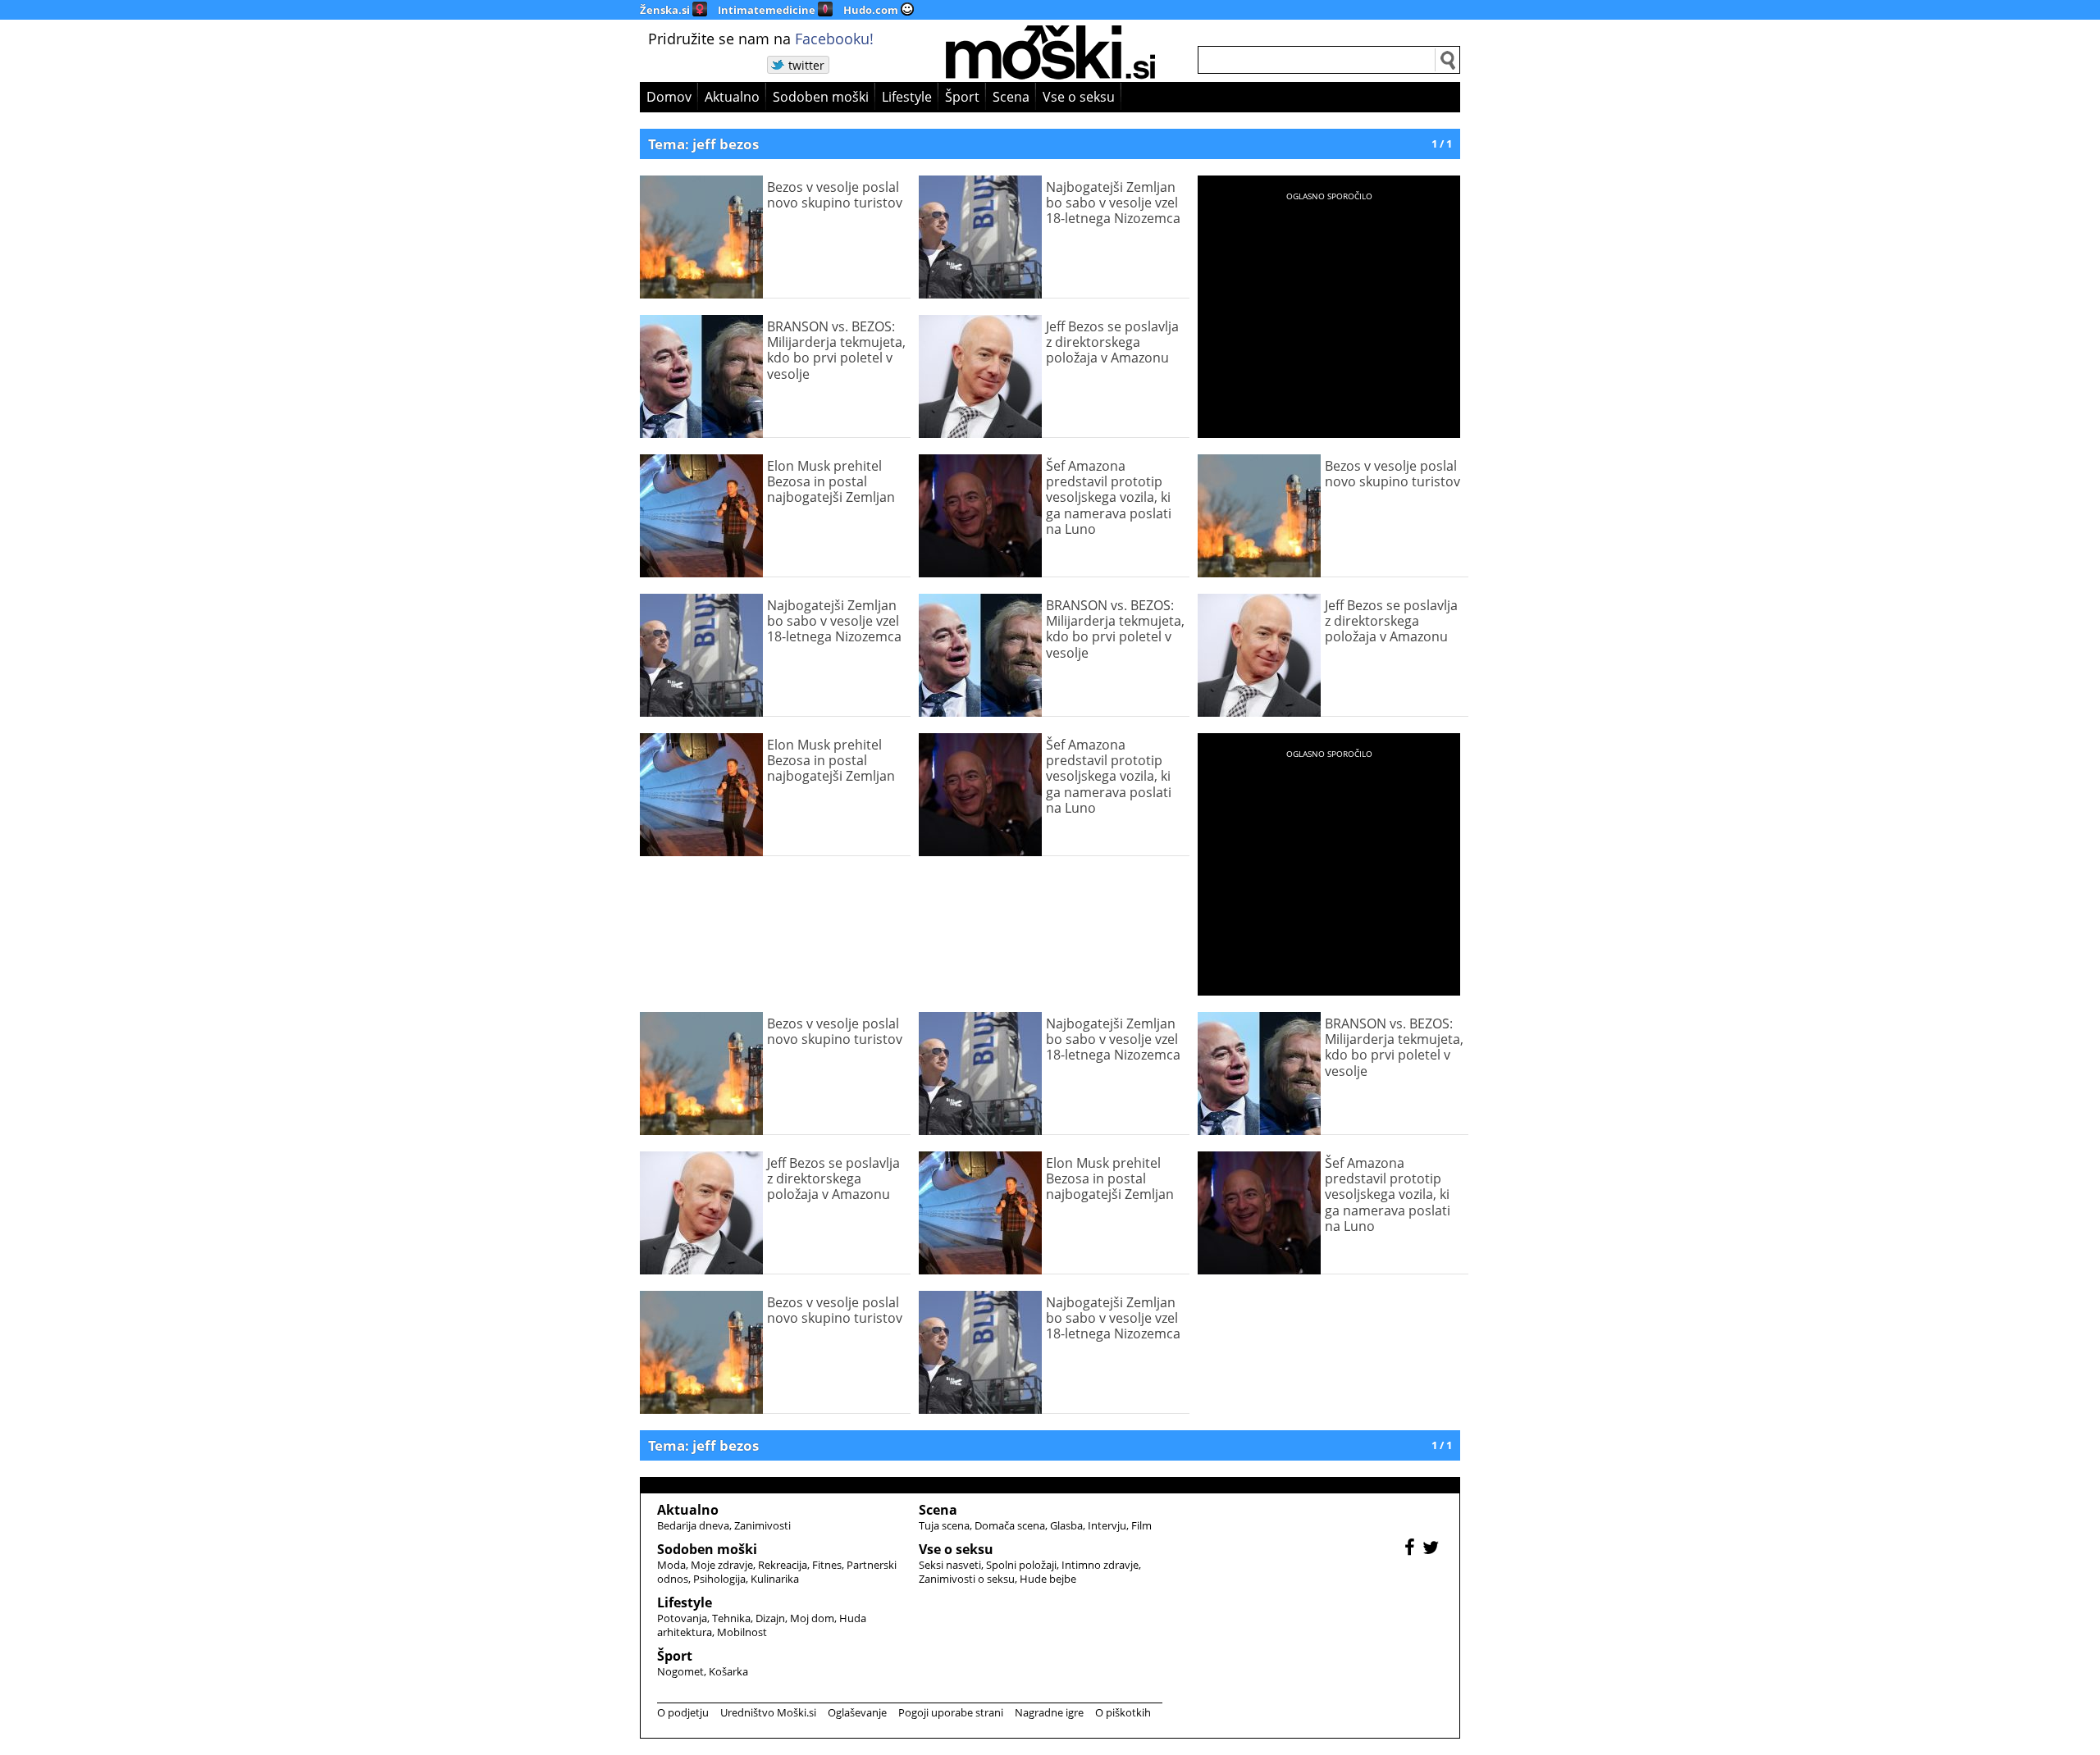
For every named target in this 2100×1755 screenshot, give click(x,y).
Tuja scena (944, 1525)
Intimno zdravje (1100, 1565)
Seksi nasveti (950, 1565)
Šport (962, 97)
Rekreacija (783, 1565)
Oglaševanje (857, 1712)
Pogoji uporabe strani (951, 1712)
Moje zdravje (722, 1565)
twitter (806, 65)
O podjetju (683, 1712)
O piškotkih (1123, 1712)
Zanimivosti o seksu (967, 1579)
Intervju (1107, 1525)
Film (1141, 1525)
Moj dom (812, 1618)
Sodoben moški (821, 97)
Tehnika (731, 1618)
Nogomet (680, 1671)
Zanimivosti (762, 1525)
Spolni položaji (1021, 1565)
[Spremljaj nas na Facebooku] (1412, 1550)
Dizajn (770, 1618)
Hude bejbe (1048, 1579)
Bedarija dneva (693, 1525)
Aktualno (732, 97)
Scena (1011, 97)
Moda (671, 1565)
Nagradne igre (1049, 1712)
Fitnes (827, 1565)
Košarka (728, 1671)
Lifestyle (907, 97)
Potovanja (682, 1618)
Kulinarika (775, 1579)
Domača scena (1010, 1525)
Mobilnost (742, 1632)
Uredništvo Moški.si (768, 1712)
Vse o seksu (1079, 97)
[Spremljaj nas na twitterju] (1433, 1550)
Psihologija (719, 1579)
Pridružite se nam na (761, 39)
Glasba (1066, 1525)
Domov (669, 97)
